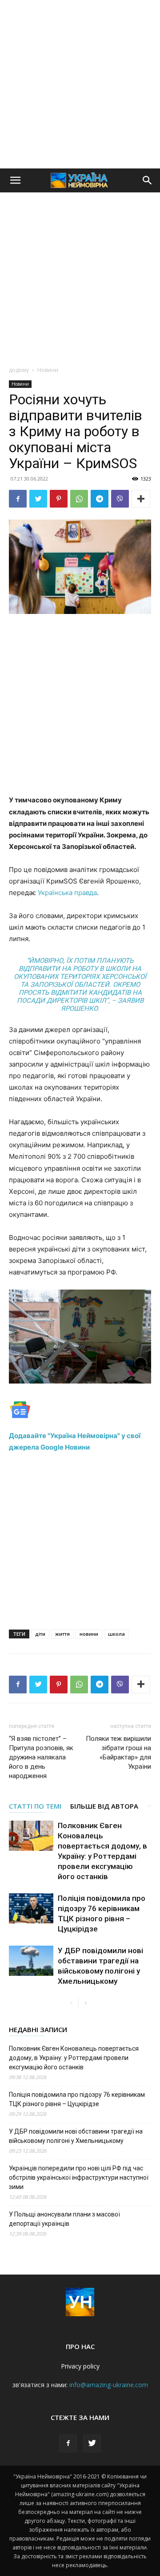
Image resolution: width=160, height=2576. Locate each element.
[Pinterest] (59, 499)
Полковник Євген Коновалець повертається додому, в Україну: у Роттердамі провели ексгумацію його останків (74, 2058)
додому (19, 370)
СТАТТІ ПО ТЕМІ (35, 1806)
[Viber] (120, 499)
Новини (48, 370)
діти (40, 1634)
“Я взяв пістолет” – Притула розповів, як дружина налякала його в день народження (41, 1757)
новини (89, 1634)
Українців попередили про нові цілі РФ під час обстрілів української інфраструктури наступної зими (79, 2177)
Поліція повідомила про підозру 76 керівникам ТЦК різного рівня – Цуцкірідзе (77, 2099)
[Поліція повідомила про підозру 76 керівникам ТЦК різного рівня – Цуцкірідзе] (31, 1909)
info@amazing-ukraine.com (109, 2385)
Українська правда (67, 893)
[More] (141, 499)
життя (62, 1634)
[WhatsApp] (79, 499)
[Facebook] (18, 499)
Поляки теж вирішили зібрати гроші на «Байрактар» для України (118, 1753)
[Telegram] (100, 499)
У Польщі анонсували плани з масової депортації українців (64, 2219)
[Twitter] (38, 499)
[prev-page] (71, 2003)
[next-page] (86, 2003)
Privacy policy (80, 2366)
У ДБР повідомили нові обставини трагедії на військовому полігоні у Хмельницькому (76, 2136)
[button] (15, 180)
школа (116, 1634)
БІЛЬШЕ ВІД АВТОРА (104, 1806)
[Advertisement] (80, 84)
